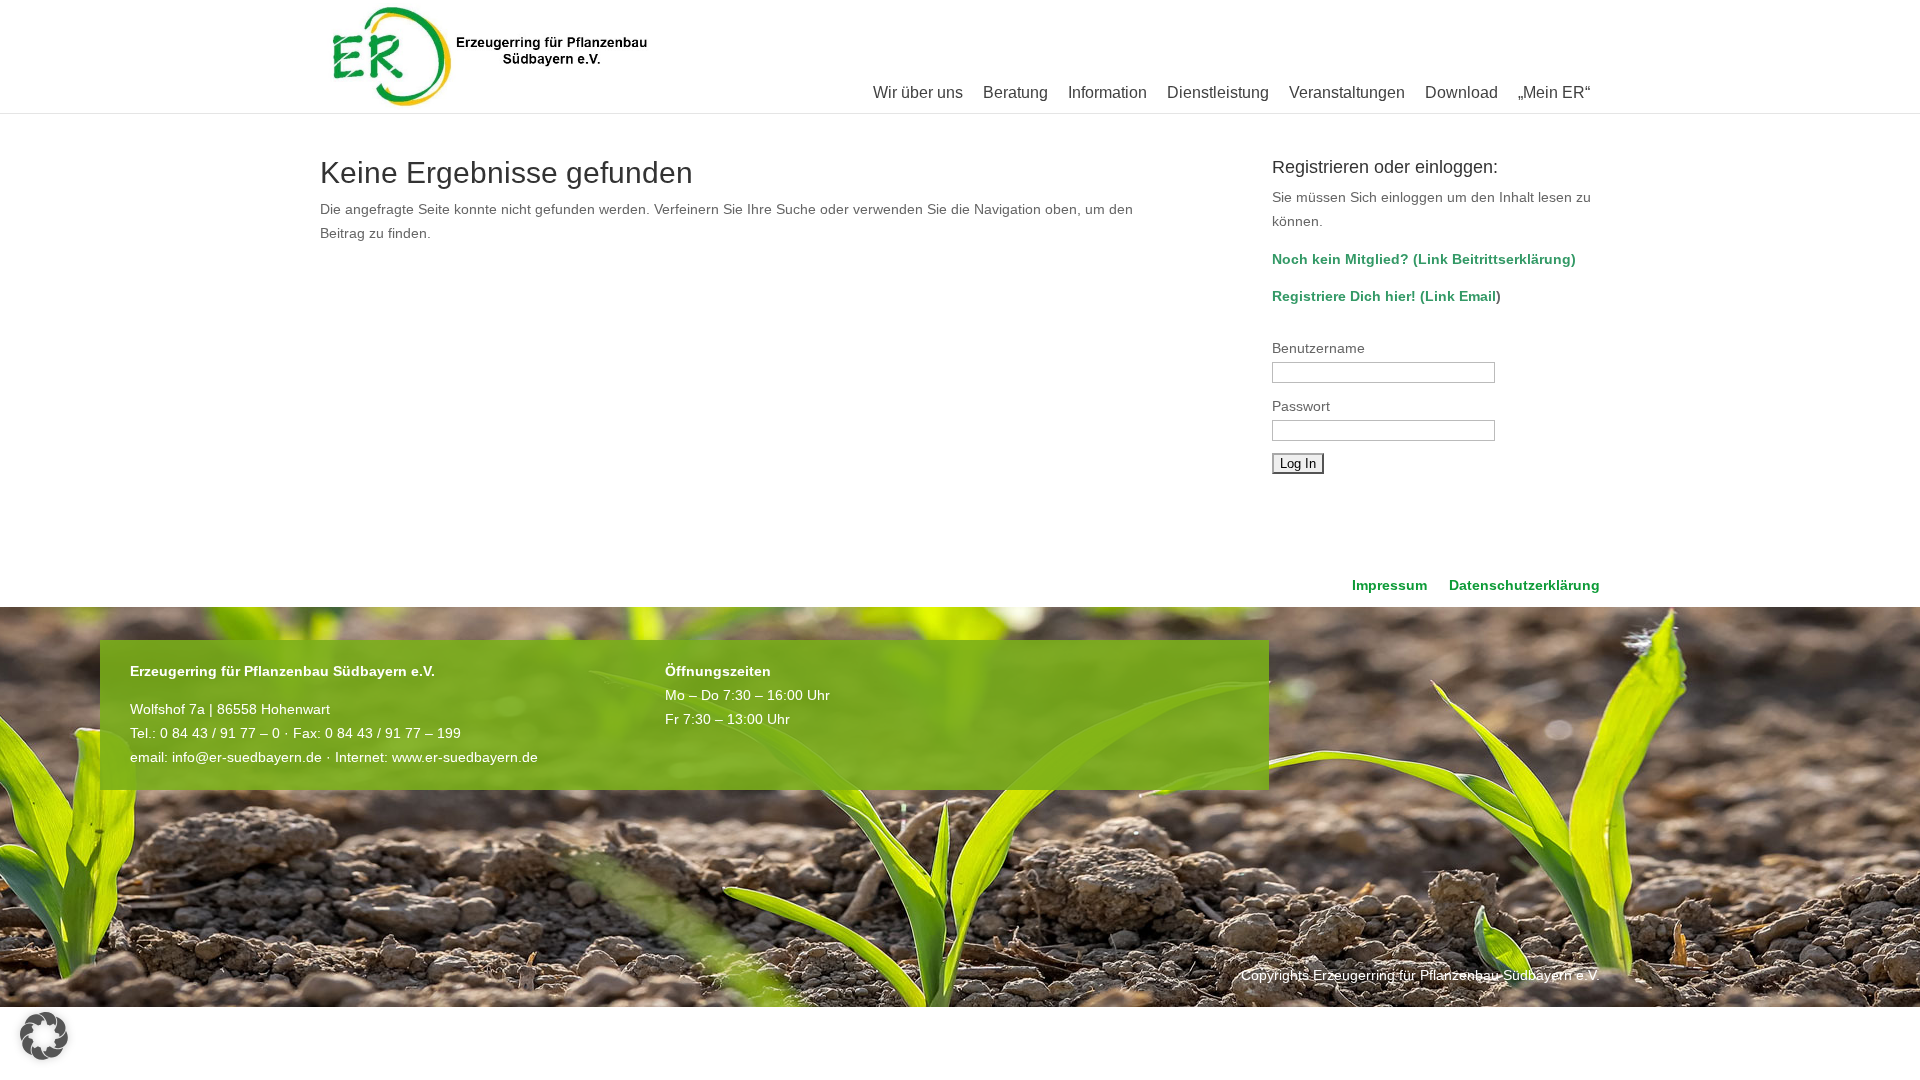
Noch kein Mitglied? (1340, 259)
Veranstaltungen (1347, 92)
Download (1461, 92)
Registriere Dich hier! (1344, 296)
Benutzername (1318, 348)
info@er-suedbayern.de (247, 757)
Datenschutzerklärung (1524, 585)
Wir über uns (918, 92)
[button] (44, 1036)
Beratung (1015, 92)
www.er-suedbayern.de (465, 757)
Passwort (1301, 406)
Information (1107, 92)
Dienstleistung (1218, 92)
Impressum (1389, 585)
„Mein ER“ (1554, 92)
